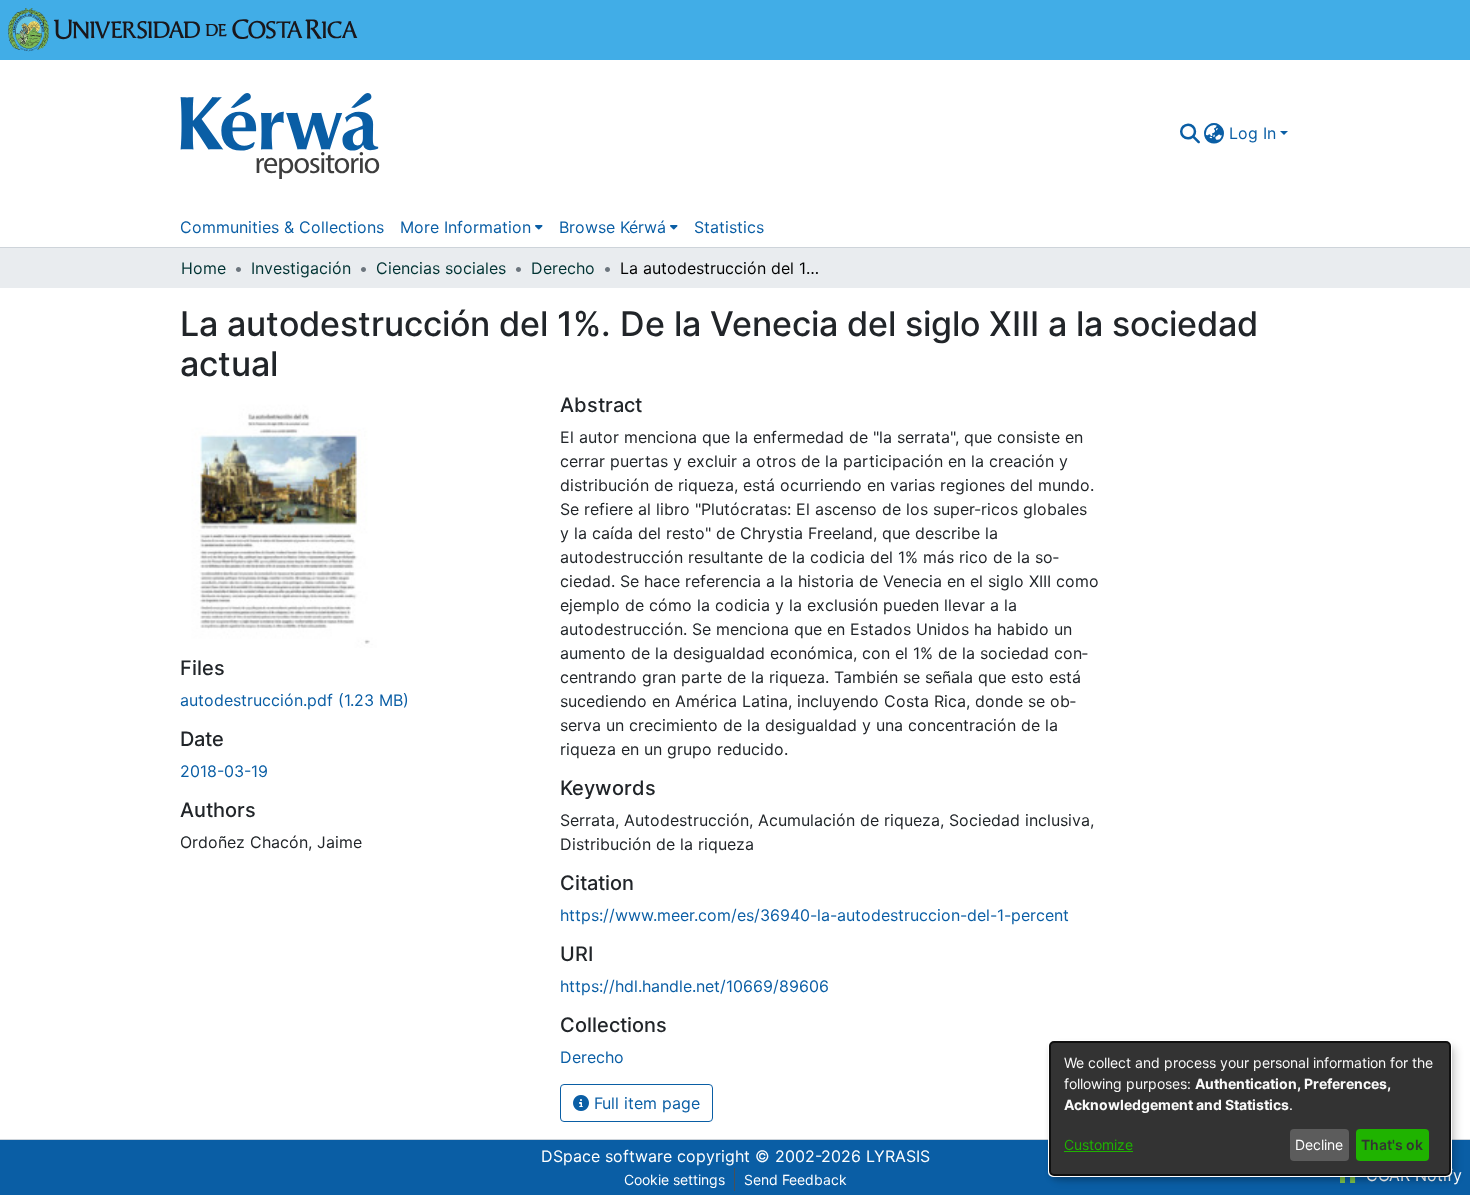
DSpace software (606, 1156)
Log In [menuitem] (1252, 133)
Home (203, 268)
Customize (1098, 1144)
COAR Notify (1411, 1175)
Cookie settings (674, 1179)
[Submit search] (1189, 133)
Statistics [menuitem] (729, 227)
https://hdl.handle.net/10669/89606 (694, 986)
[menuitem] (1214, 133)
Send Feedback (795, 1179)
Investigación (301, 268)
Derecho (563, 268)
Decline (1319, 1144)
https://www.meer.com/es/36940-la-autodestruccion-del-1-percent (814, 915)
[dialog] (1250, 1108)
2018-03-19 (224, 771)
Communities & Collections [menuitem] (282, 227)
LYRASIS (898, 1156)
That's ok (1392, 1144)
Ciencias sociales (441, 268)
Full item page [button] (644, 1103)
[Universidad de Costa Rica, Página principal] (183, 28)
